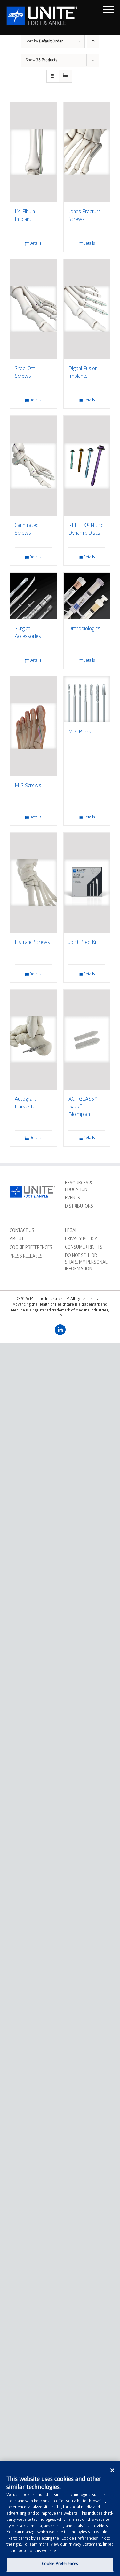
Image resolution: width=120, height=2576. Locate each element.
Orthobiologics (84, 629)
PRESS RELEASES (26, 1257)
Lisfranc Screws (32, 943)
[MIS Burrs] (87, 699)
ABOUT (17, 1239)
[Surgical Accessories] (33, 596)
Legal (71, 1231)
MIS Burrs (80, 732)
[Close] (112, 2470)
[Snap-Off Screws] (33, 309)
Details (35, 244)
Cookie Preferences (60, 2564)
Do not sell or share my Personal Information (86, 1263)
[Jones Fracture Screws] (87, 152)
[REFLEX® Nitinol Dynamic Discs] (87, 466)
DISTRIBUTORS (79, 1207)
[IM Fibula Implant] (33, 152)
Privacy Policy (81, 1239)
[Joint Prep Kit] (87, 883)
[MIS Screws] (33, 726)
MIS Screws (28, 786)
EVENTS (72, 1199)
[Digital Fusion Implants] (87, 309)
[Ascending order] (93, 42)
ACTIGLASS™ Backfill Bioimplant (83, 1107)
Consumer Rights (84, 1248)
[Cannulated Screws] (33, 466)
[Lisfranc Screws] (33, 883)
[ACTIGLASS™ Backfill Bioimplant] (87, 1040)
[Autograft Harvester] (33, 1040)
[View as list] (65, 76)
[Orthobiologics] (87, 596)
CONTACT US (22, 1231)
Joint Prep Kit (83, 943)
